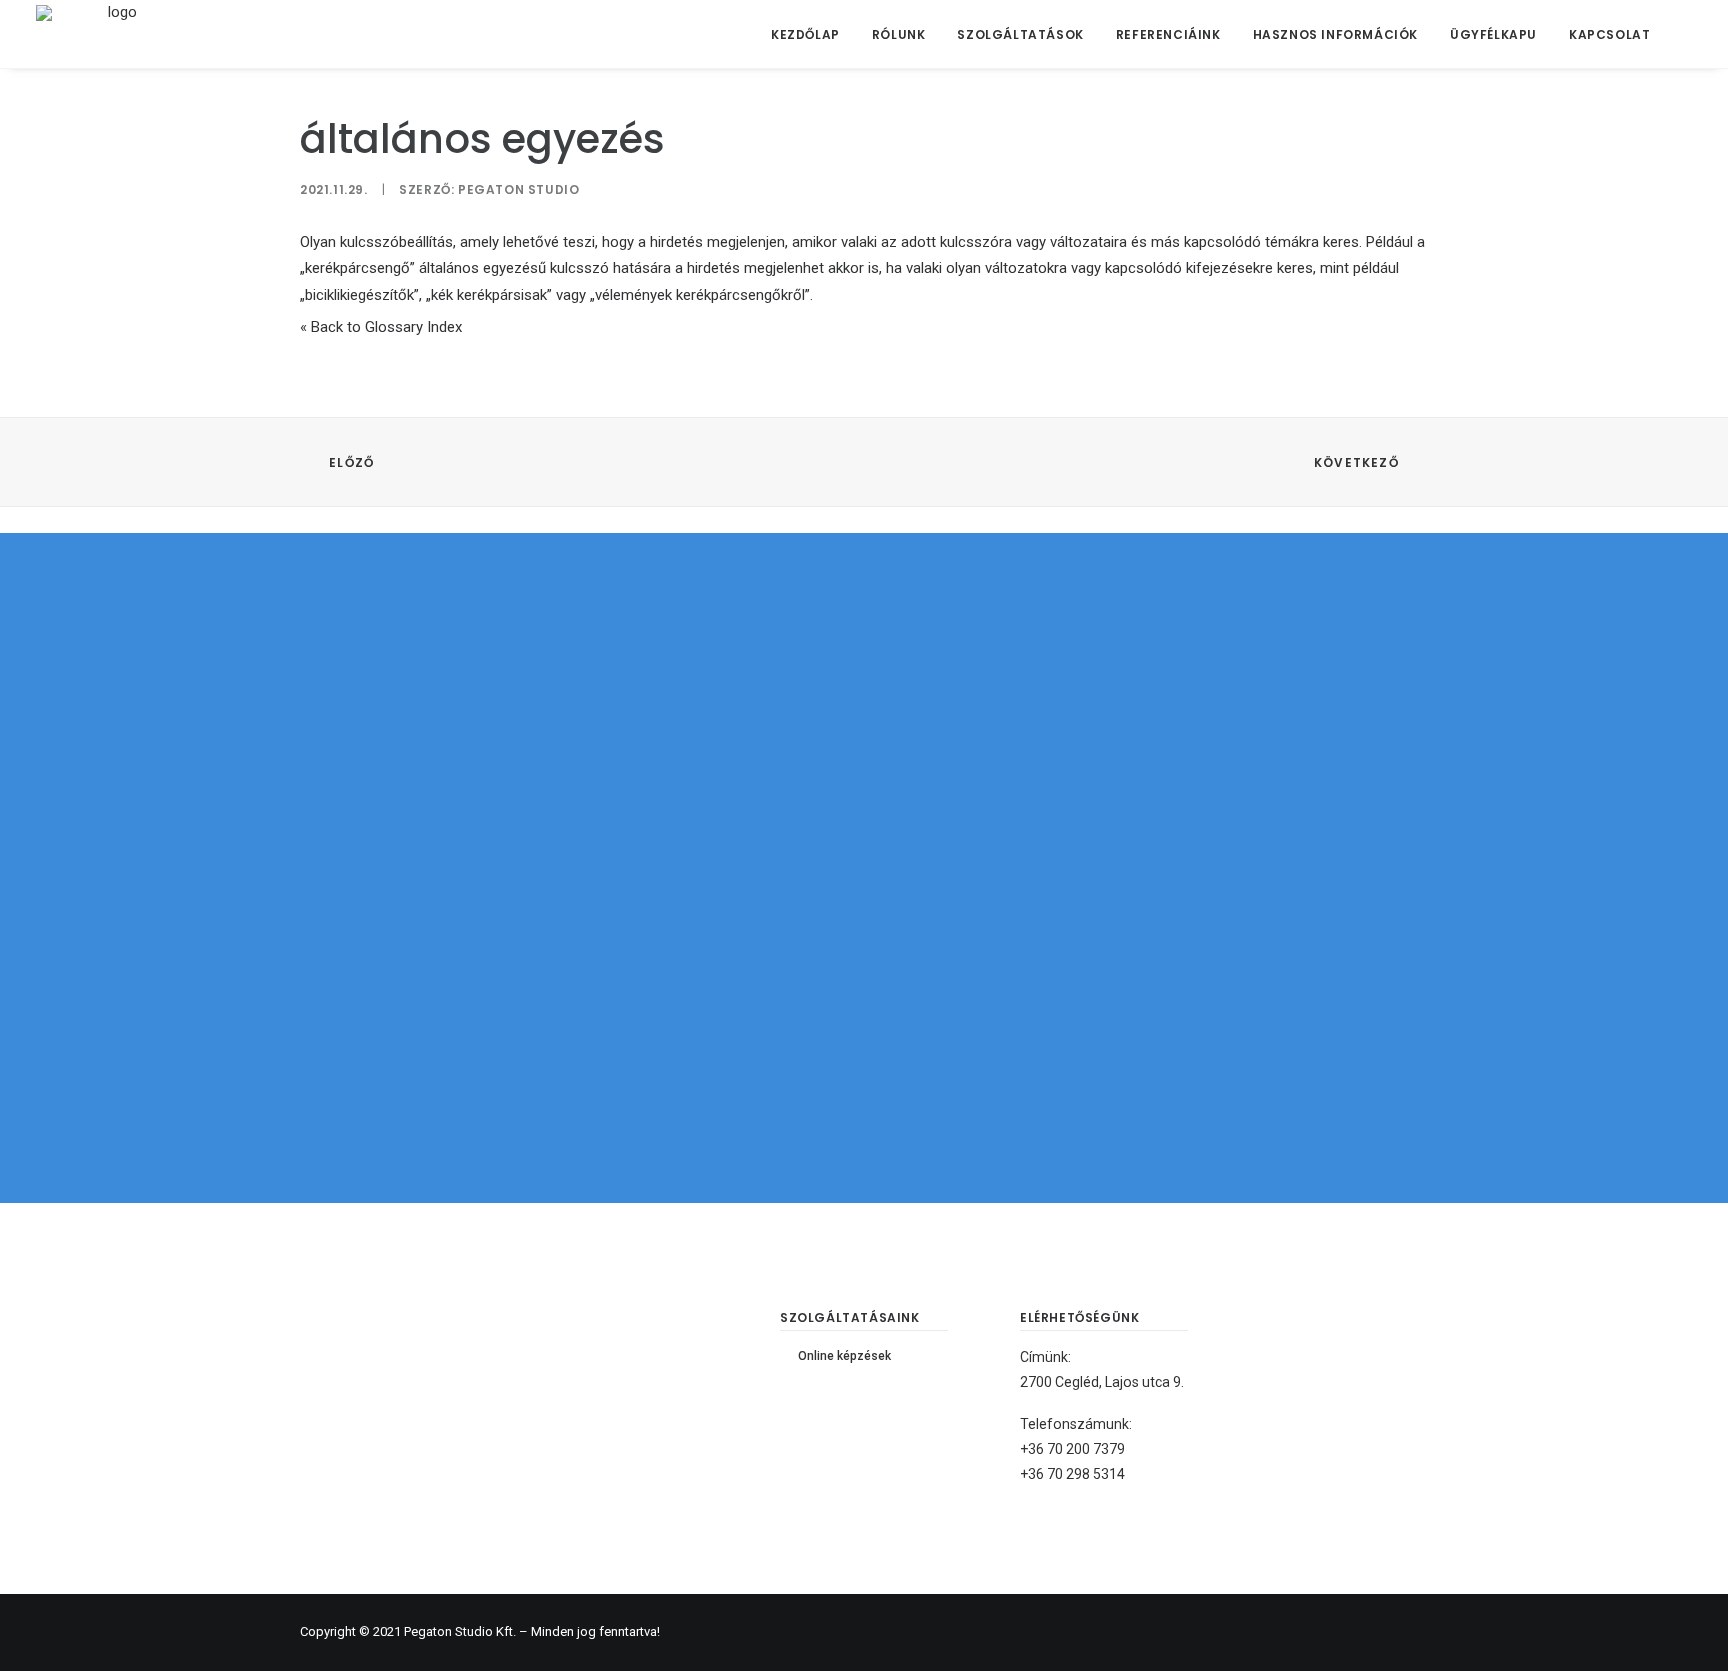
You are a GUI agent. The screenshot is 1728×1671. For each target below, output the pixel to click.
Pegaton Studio (518, 189)
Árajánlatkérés (864, 972)
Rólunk (899, 34)
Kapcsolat (1609, 34)
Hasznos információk (1335, 34)
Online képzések (844, 1356)
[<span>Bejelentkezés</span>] (1680, 34)
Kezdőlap (805, 34)
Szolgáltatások (1020, 34)
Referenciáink (1168, 34)
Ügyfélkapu (1493, 34)
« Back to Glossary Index (381, 327)
